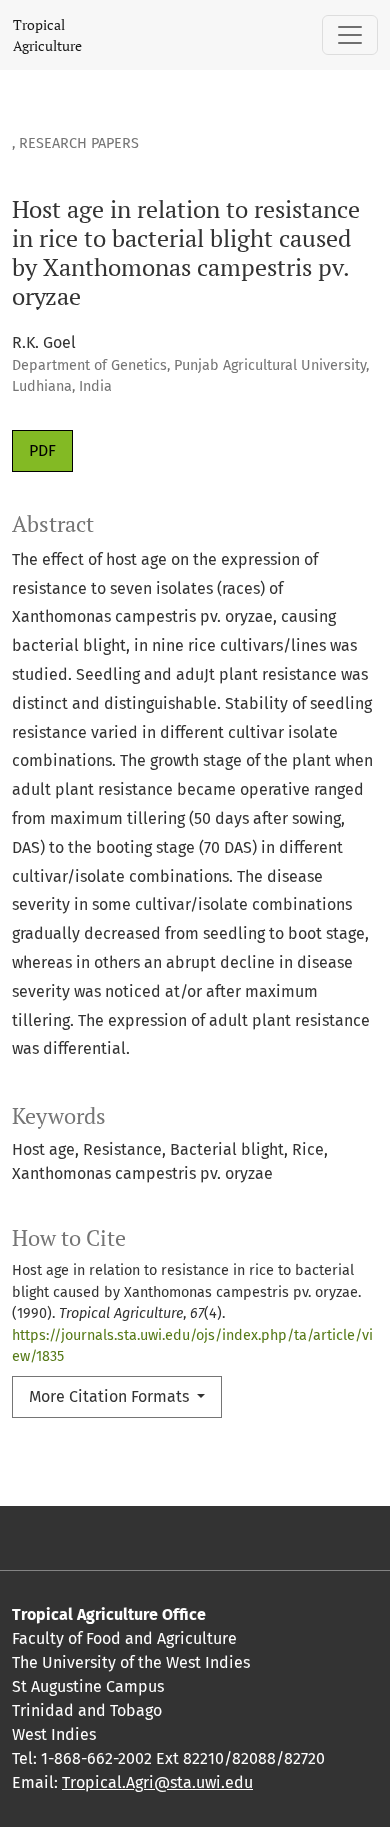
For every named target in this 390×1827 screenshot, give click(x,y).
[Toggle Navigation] (350, 35)
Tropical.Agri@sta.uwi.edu (157, 1782)
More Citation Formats (111, 1396)
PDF (42, 450)
